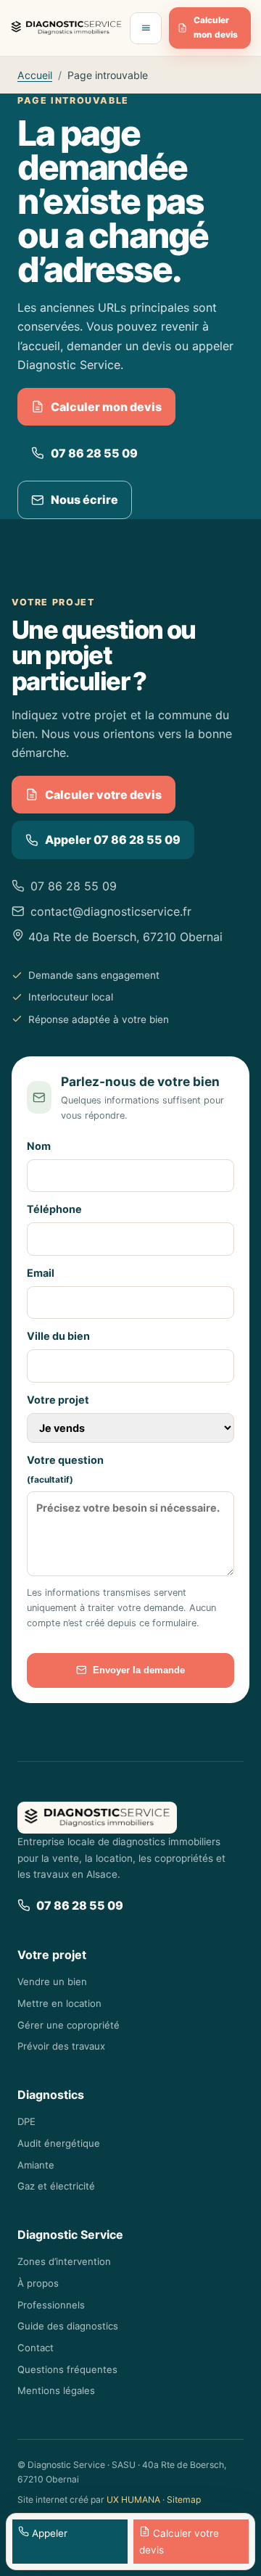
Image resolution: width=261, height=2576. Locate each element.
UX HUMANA (133, 2500)
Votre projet (58, 1400)
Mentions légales (56, 2390)
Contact (36, 2348)
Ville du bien (58, 1336)
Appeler (48, 2533)
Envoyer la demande (139, 1670)
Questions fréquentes (67, 2369)
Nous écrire (84, 500)
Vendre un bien (52, 1981)
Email (41, 1273)
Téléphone (54, 1209)
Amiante (36, 2165)
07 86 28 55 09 (94, 453)
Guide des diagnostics (68, 2326)
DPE (26, 2121)
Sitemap (184, 2500)
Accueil (35, 75)
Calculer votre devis (103, 795)
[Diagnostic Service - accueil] (66, 28)
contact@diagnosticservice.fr (111, 911)
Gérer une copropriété (69, 2025)
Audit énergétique (59, 2143)
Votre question (65, 1470)
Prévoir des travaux (61, 2046)
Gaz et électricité (56, 2186)
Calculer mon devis (216, 28)
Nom (39, 1146)
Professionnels (51, 2305)
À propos (38, 2283)
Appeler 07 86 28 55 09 (113, 840)
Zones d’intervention (64, 2261)
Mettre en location (59, 2003)
